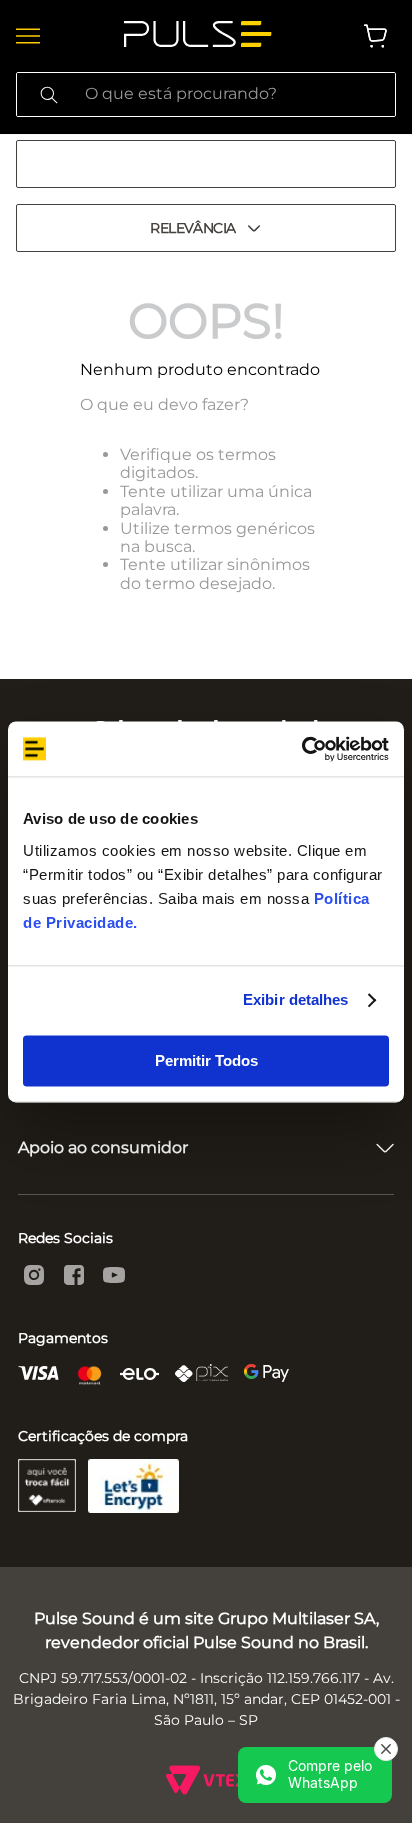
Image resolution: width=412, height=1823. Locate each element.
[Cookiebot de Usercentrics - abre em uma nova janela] (301, 749)
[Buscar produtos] (49, 94)
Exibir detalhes (296, 999)
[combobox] (206, 94)
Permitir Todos (206, 1060)
